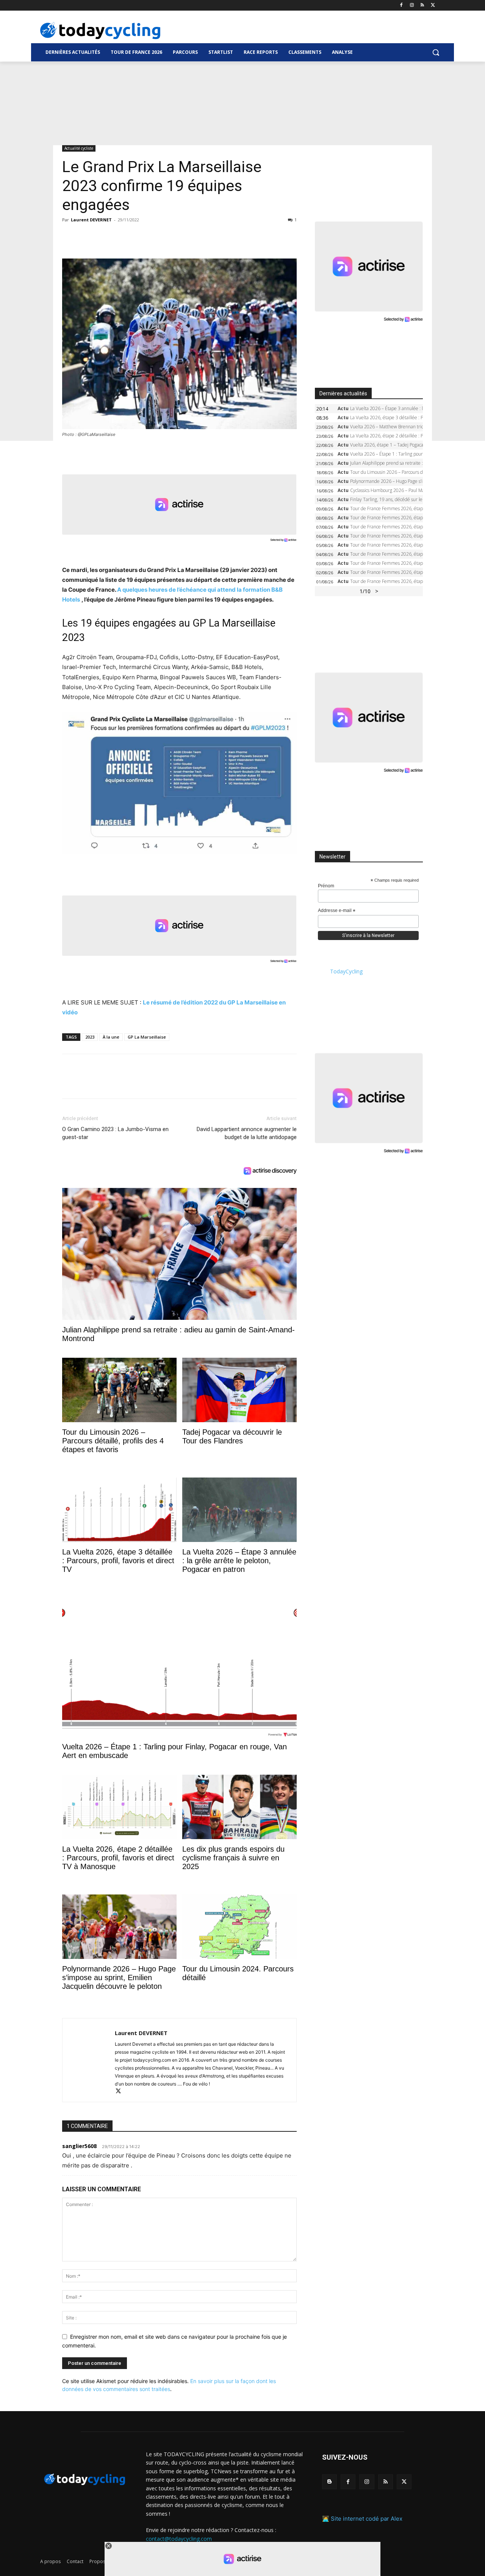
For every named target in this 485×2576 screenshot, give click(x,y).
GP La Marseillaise (147, 1037)
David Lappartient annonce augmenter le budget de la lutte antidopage (246, 1133)
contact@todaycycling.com (179, 2538)
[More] (157, 237)
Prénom (326, 886)
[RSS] (422, 5)
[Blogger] (329, 2482)
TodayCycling (346, 971)
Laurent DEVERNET (91, 220)
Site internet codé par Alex (367, 2519)
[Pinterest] (105, 237)
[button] (436, 52)
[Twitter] (433, 5)
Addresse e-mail (337, 911)
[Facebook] (401, 5)
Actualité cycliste (79, 148)
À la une (111, 1037)
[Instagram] (412, 5)
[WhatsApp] (122, 237)
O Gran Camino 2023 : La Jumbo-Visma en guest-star (115, 1133)
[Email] (139, 237)
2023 (90, 1037)
